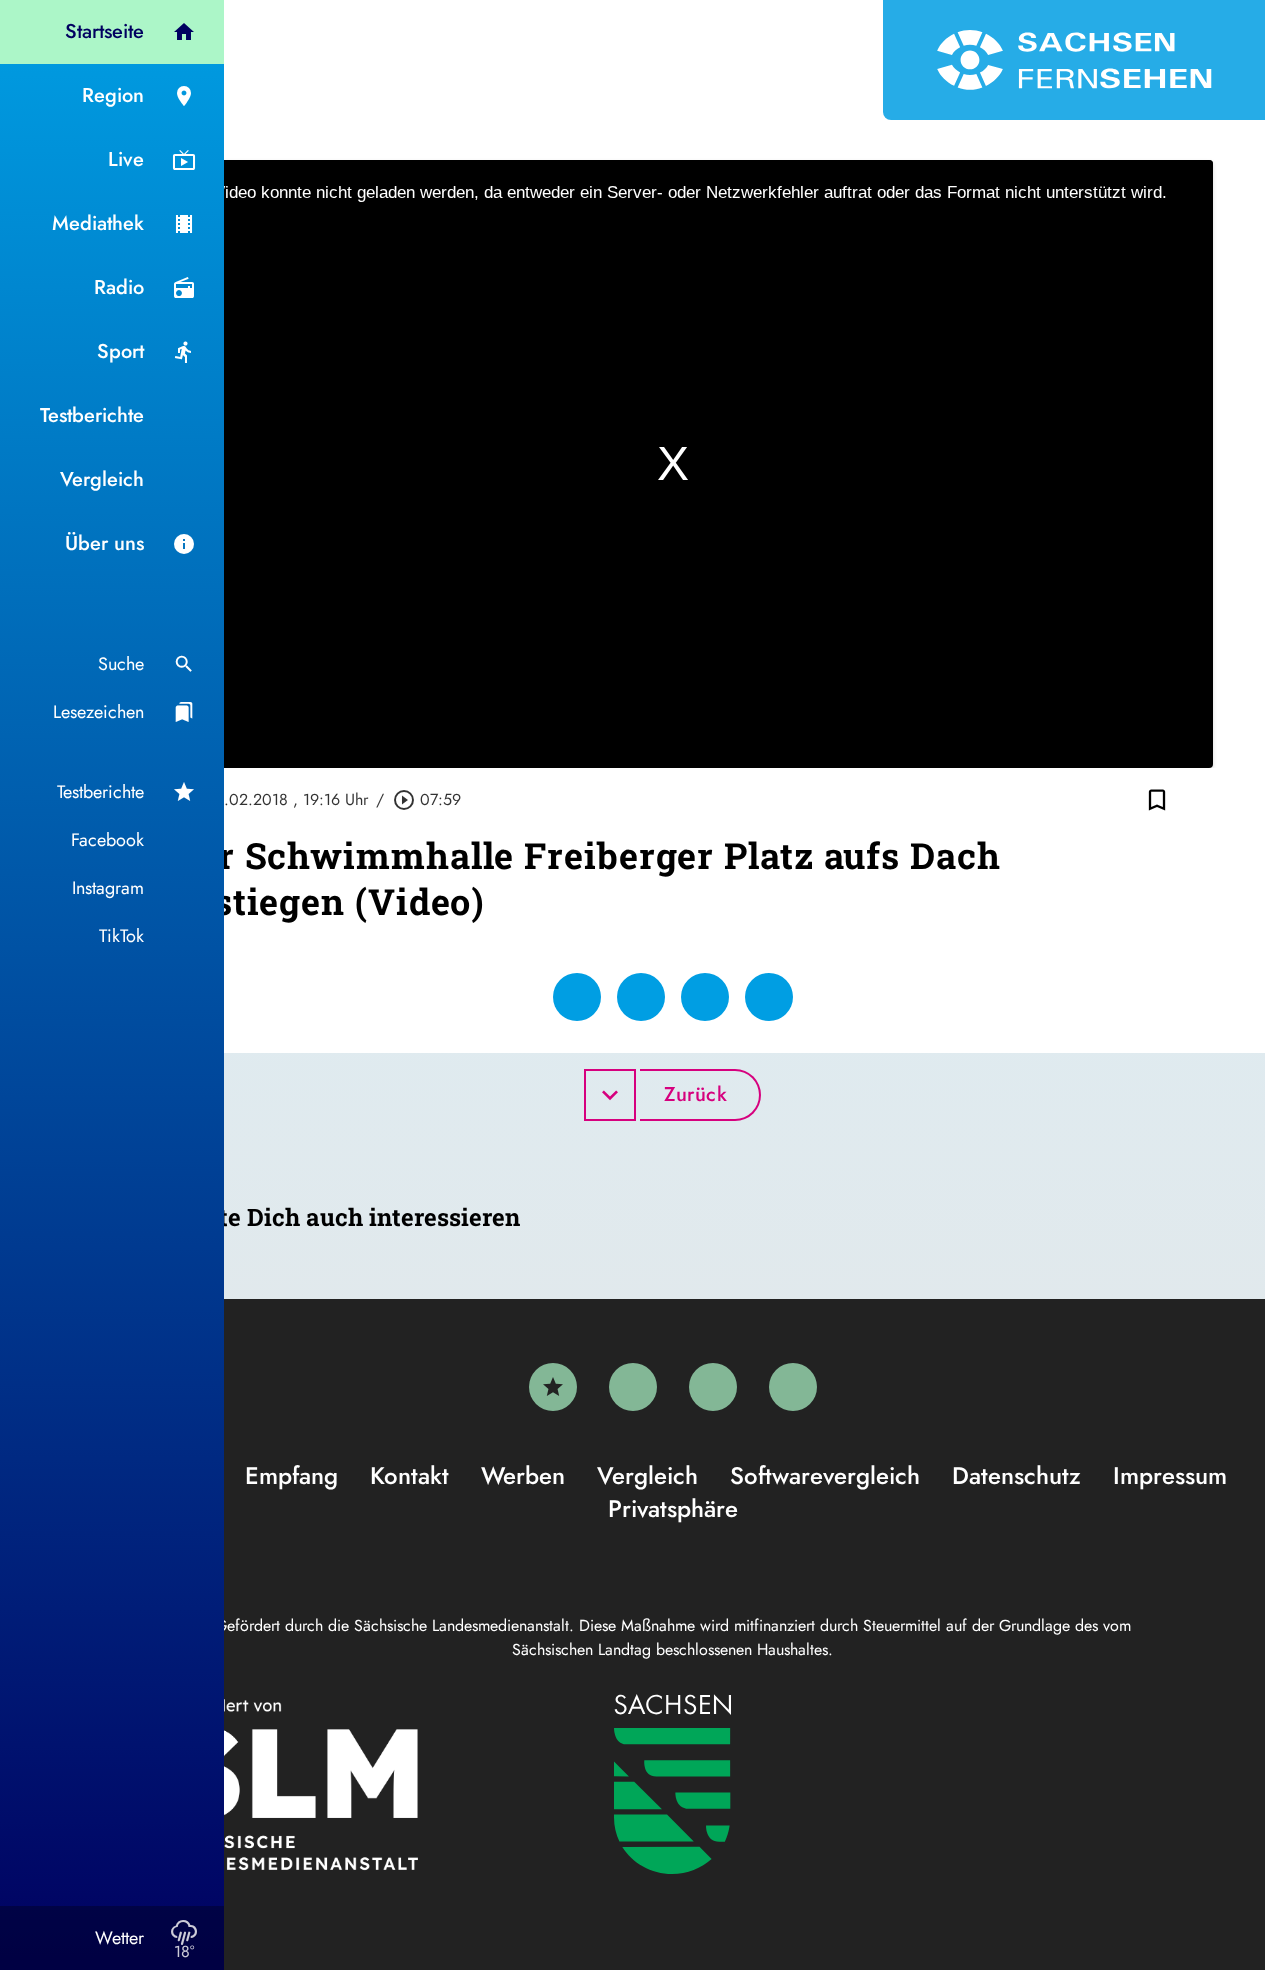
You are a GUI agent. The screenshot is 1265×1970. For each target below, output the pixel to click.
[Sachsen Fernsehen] (1074, 60)
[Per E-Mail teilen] (769, 997)
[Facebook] (633, 1387)
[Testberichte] (553, 1387)
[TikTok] (793, 1387)
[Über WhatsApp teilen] (705, 997)
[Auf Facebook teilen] (577, 997)
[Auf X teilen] (641, 997)
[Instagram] (713, 1387)
